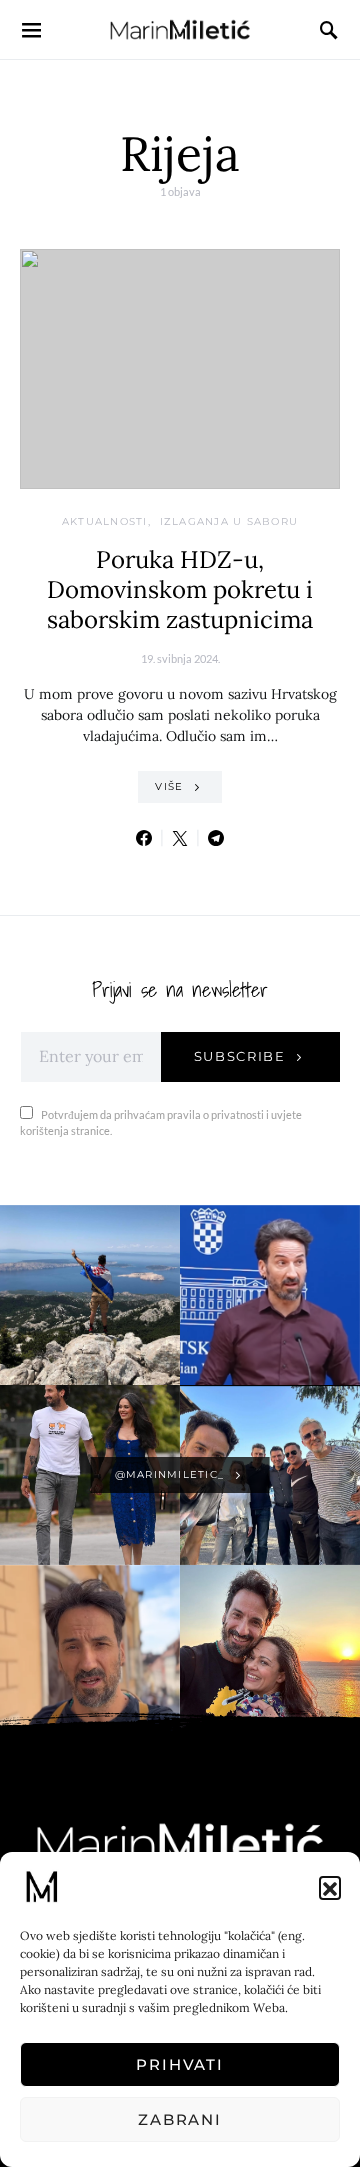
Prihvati (180, 2064)
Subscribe (240, 1056)
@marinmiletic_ (170, 1474)
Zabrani (180, 2119)
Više (169, 786)
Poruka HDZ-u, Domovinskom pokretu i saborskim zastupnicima (180, 589)
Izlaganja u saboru (229, 521)
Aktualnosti (105, 521)
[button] (330, 1887)
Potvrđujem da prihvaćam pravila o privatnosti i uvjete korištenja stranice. (161, 1123)
